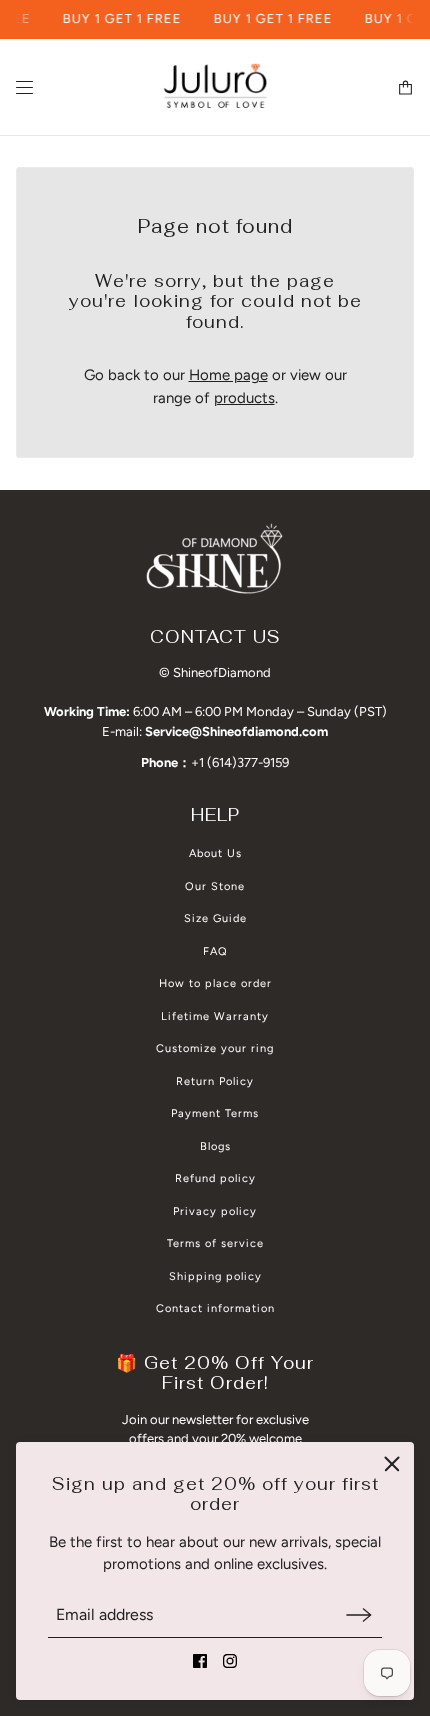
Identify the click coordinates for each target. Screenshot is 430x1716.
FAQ (215, 951)
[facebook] (200, 1661)
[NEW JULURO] (215, 87)
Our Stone (215, 886)
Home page (228, 375)
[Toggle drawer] (24, 87)
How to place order (215, 983)
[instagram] (230, 1661)
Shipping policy (215, 1276)
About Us (215, 853)
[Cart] (405, 87)
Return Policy (215, 1081)
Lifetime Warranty (215, 1016)
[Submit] (359, 1614)
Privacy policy (215, 1211)
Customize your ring (215, 1048)
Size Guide (215, 918)
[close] (392, 1464)
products (244, 398)
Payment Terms (215, 1113)
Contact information (215, 1308)
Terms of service (215, 1243)
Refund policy (215, 1178)
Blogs (215, 1146)
